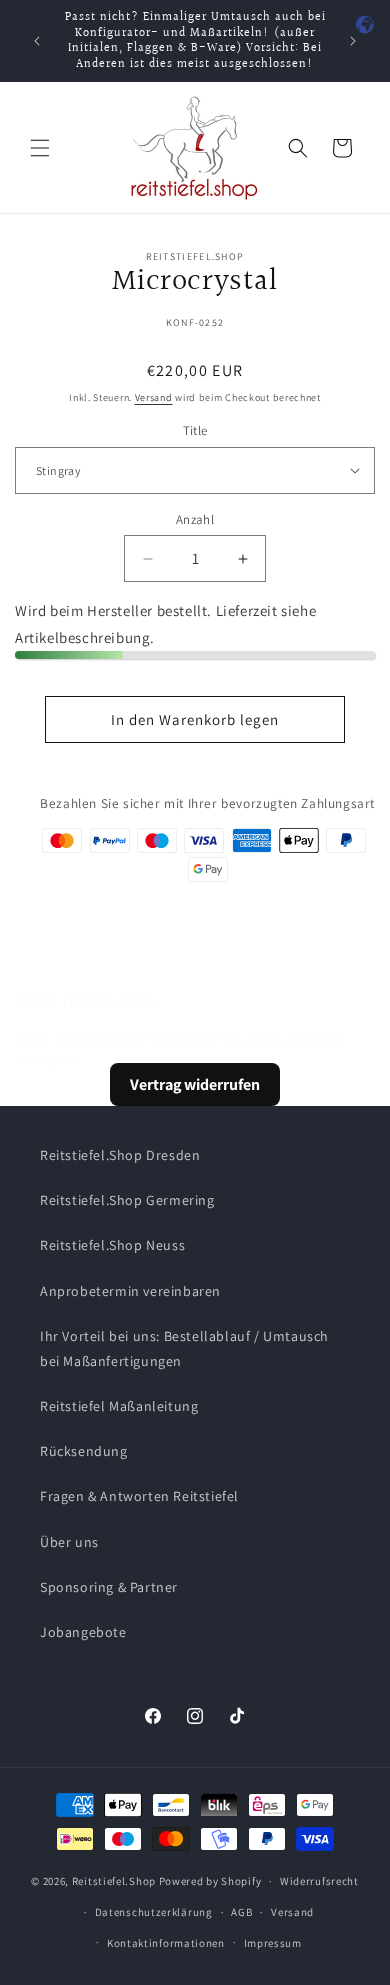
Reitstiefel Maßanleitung (119, 1406)
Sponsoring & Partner (109, 1587)
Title (195, 430)
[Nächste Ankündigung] (353, 41)
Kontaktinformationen (166, 1943)
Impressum (273, 1943)
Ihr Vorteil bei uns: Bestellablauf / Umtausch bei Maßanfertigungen (184, 1348)
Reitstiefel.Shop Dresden (120, 1155)
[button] (40, 148)
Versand (154, 397)
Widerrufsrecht (319, 1881)
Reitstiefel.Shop (114, 1881)
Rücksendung (84, 1451)
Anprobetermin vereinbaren (130, 1291)
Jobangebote (83, 1632)
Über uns (69, 1542)
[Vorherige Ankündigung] (37, 41)
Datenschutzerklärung (154, 1912)
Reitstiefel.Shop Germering (127, 1200)
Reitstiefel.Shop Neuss (112, 1245)
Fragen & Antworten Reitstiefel (139, 1496)
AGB (241, 1912)
